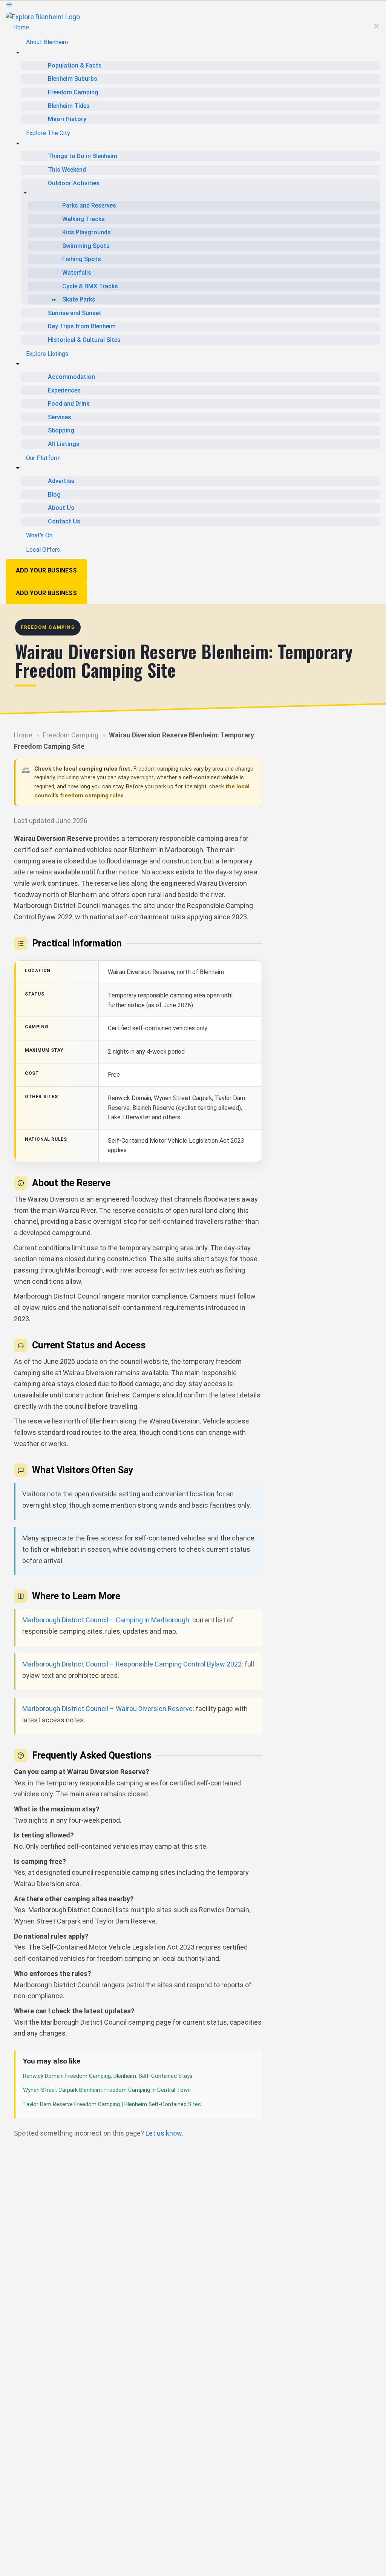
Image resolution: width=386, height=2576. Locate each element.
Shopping (61, 430)
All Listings (64, 444)
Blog (54, 495)
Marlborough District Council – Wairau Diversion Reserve (107, 1709)
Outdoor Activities (74, 183)
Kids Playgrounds (87, 232)
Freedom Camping (73, 92)
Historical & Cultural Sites (84, 340)
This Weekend (67, 170)
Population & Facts (75, 65)
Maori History (67, 119)
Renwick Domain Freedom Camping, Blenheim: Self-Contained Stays (108, 2076)
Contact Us (64, 521)
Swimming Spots (86, 246)
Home (21, 27)
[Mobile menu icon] (193, 6)
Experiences (64, 390)
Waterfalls (77, 273)
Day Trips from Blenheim (82, 326)
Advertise (61, 481)
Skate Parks (79, 299)
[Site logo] (43, 16)
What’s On (39, 535)
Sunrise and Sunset (75, 313)
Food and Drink (69, 404)
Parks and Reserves (89, 205)
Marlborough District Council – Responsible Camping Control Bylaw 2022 (132, 1664)
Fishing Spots (82, 259)
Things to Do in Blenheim (83, 156)
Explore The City (48, 133)
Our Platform (43, 458)
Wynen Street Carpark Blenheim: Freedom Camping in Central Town (107, 2090)
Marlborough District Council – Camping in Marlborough (106, 1620)
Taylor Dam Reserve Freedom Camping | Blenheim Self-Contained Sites (112, 2104)
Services (60, 417)
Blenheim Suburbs (73, 79)
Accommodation (71, 377)
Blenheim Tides (69, 106)
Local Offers (43, 550)
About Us (61, 508)
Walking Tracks (83, 219)
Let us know (164, 2133)
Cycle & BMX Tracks (90, 286)
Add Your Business (46, 570)
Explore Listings (47, 354)
